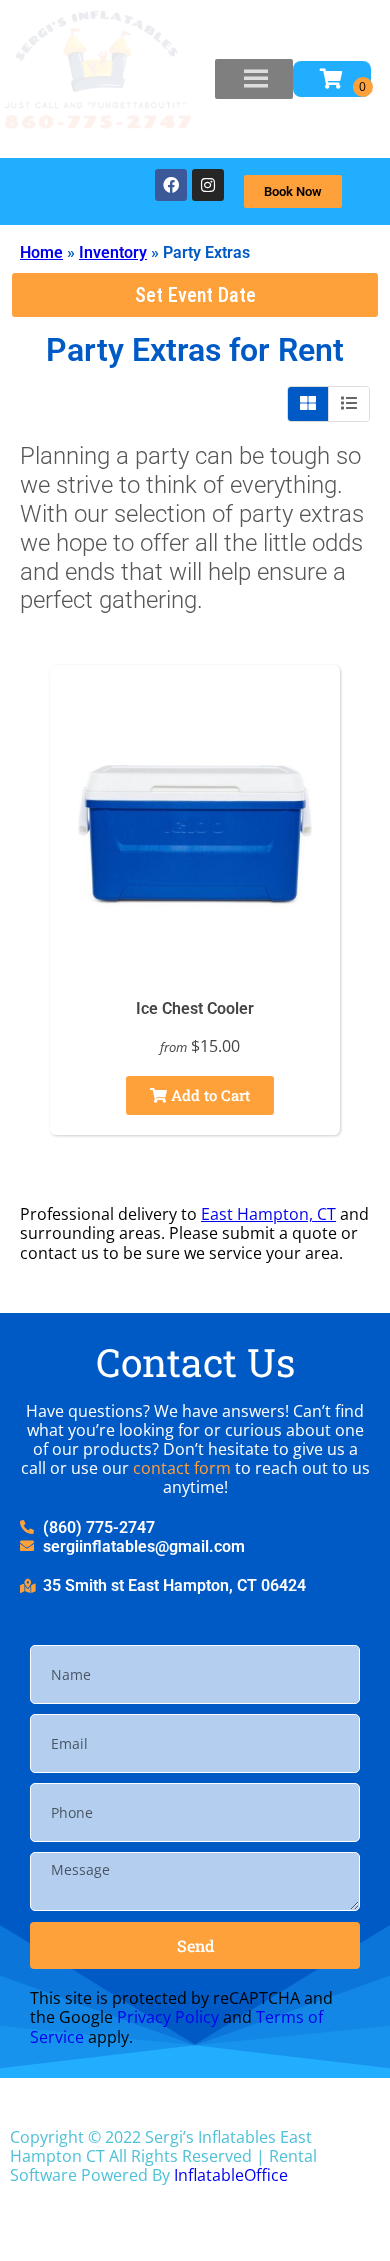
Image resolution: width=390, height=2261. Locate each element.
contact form (182, 1468)
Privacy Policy (168, 2017)
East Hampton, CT (268, 1214)
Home (41, 252)
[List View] (349, 404)
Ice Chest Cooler (195, 1008)
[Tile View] (308, 404)
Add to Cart (208, 1095)
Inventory (113, 252)
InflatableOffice (231, 2175)
